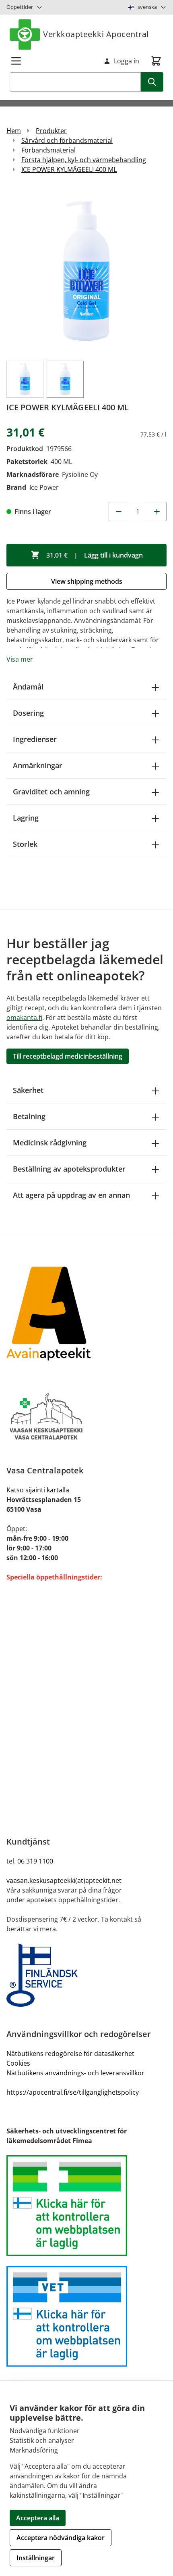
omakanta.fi (24, 1017)
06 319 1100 (35, 1861)
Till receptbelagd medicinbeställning (68, 1056)
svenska (147, 7)
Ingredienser (35, 739)
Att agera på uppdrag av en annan (71, 1195)
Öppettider (20, 7)
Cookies (18, 2063)
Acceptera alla (38, 2518)
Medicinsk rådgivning (50, 1143)
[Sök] (152, 82)
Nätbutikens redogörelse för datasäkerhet (70, 2054)
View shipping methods (87, 581)
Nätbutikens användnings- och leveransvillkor (75, 2073)
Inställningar (36, 2558)
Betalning (29, 1116)
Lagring (26, 818)
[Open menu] (16, 61)
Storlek (25, 844)
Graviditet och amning (51, 792)
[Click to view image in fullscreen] (86, 271)
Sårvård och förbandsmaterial (67, 140)
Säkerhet (28, 1090)
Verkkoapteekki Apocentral (96, 34)
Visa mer (20, 659)
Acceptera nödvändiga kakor (61, 2538)
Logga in (127, 61)
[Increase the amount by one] (157, 512)
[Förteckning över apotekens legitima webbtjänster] (86, 2206)
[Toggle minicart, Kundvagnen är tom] (156, 61)
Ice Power (44, 487)
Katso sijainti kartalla (38, 1490)
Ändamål (28, 687)
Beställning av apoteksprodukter (69, 1169)
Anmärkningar (38, 765)
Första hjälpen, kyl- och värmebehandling (84, 160)
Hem (14, 131)
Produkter (51, 131)
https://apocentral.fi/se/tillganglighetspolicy (73, 2092)
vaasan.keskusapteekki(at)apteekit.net (64, 1880)
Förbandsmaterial (48, 150)
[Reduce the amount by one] (118, 512)
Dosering (28, 713)
